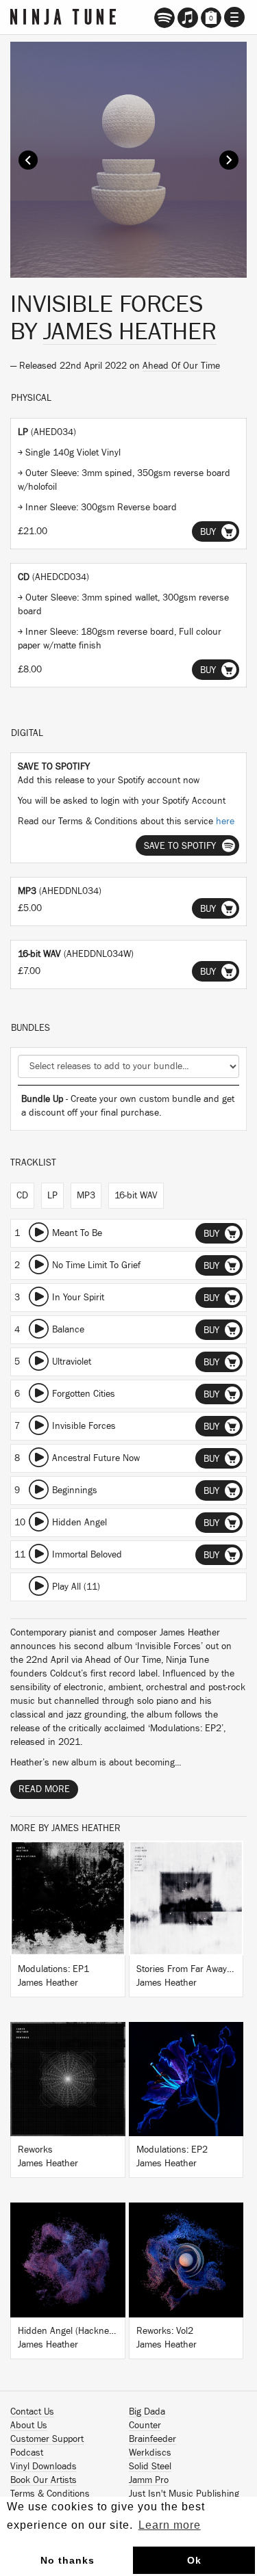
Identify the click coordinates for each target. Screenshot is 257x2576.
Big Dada (147, 2412)
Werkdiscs (150, 2453)
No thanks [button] (68, 2560)
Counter (145, 2426)
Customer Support (47, 2439)
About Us (29, 2426)
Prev (28, 160)
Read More (44, 1789)
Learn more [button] (170, 2525)
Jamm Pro (149, 2480)
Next (229, 160)
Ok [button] (194, 2560)
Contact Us (32, 2412)
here (225, 822)
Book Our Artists (44, 2480)
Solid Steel (150, 2467)
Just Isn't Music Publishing (184, 2494)
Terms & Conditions (50, 2494)
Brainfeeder (152, 2439)
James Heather (130, 332)
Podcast (27, 2453)
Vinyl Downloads (44, 2467)
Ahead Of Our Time (181, 366)
